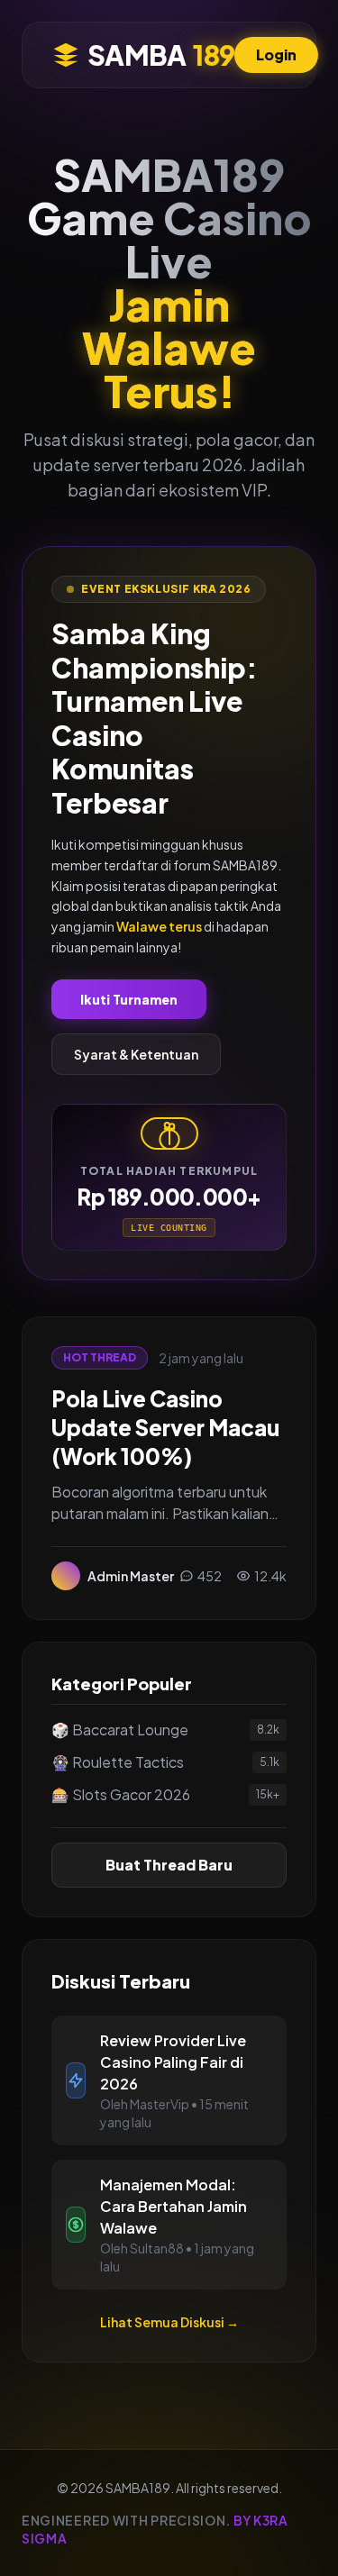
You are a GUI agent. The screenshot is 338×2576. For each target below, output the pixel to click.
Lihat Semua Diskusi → (169, 2322)
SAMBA (161, 55)
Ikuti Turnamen (129, 999)
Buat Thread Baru (169, 1865)
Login (276, 55)
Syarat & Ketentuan (136, 1054)
